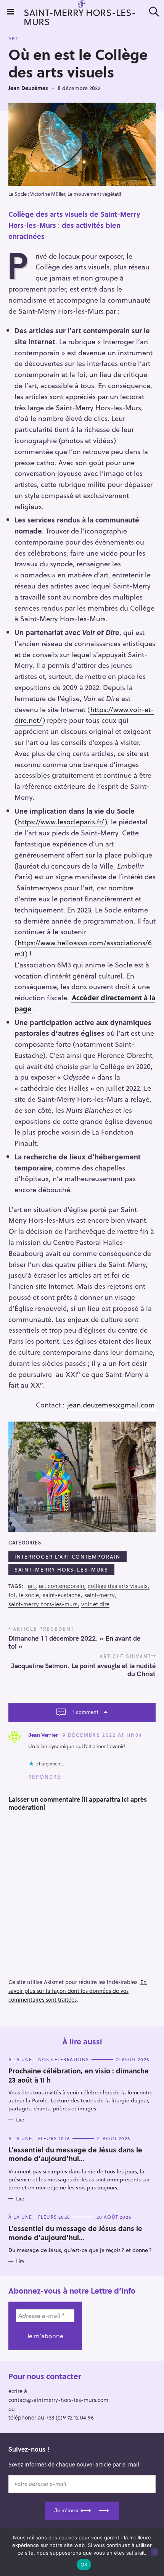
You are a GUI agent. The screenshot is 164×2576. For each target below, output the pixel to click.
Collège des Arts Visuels (118, 1586)
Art (13, 39)
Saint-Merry (100, 1595)
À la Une (20, 2059)
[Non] (154, 2552)
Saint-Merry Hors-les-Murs (61, 1569)
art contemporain (61, 1586)
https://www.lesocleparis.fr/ (61, 821)
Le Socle (29, 1595)
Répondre (45, 1777)
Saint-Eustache (62, 1595)
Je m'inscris (69, 2510)
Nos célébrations (64, 2059)
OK (84, 2565)
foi (12, 1595)
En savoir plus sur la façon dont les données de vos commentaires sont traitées (78, 1991)
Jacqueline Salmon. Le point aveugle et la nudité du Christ (83, 1670)
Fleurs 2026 (54, 2138)
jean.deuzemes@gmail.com (111, 1405)
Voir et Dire (95, 1604)
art (31, 1586)
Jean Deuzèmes (28, 88)
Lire (20, 2120)
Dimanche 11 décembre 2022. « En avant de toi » (74, 1642)
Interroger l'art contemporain (68, 1556)
